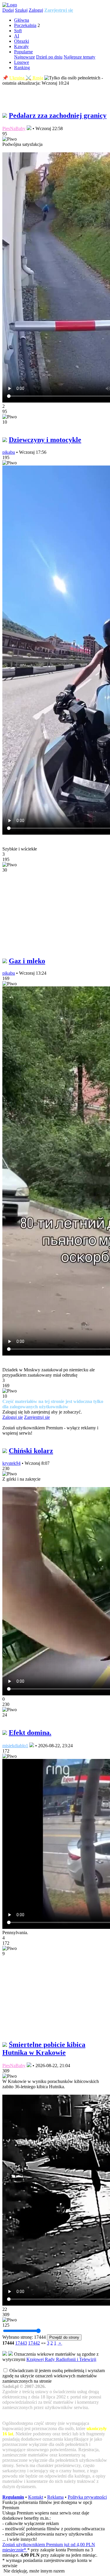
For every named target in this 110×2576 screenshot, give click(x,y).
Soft (18, 31)
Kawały (21, 46)
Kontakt (36, 2497)
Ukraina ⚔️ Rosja (26, 78)
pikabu (9, 452)
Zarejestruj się (59, 10)
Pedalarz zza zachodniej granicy (58, 115)
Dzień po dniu (49, 57)
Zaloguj (36, 10)
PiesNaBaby (14, 128)
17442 (34, 2343)
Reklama (55, 2497)
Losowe (22, 62)
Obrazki (22, 41)
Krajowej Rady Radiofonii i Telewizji (61, 2359)
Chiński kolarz (31, 1451)
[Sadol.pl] (10, 5)
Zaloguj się (13, 1417)
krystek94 (11, 1463)
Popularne (23, 52)
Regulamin (13, 2497)
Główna (22, 20)
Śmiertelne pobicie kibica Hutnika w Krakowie (44, 2049)
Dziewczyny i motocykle (45, 440)
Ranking (22, 68)
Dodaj (8, 10)
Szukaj (21, 10)
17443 (21, 2343)
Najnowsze (24, 57)
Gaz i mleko (27, 961)
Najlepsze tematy (79, 57)
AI (17, 36)
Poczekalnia (25, 25)
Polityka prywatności (87, 2497)
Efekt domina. (30, 1733)
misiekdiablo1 (15, 1746)
